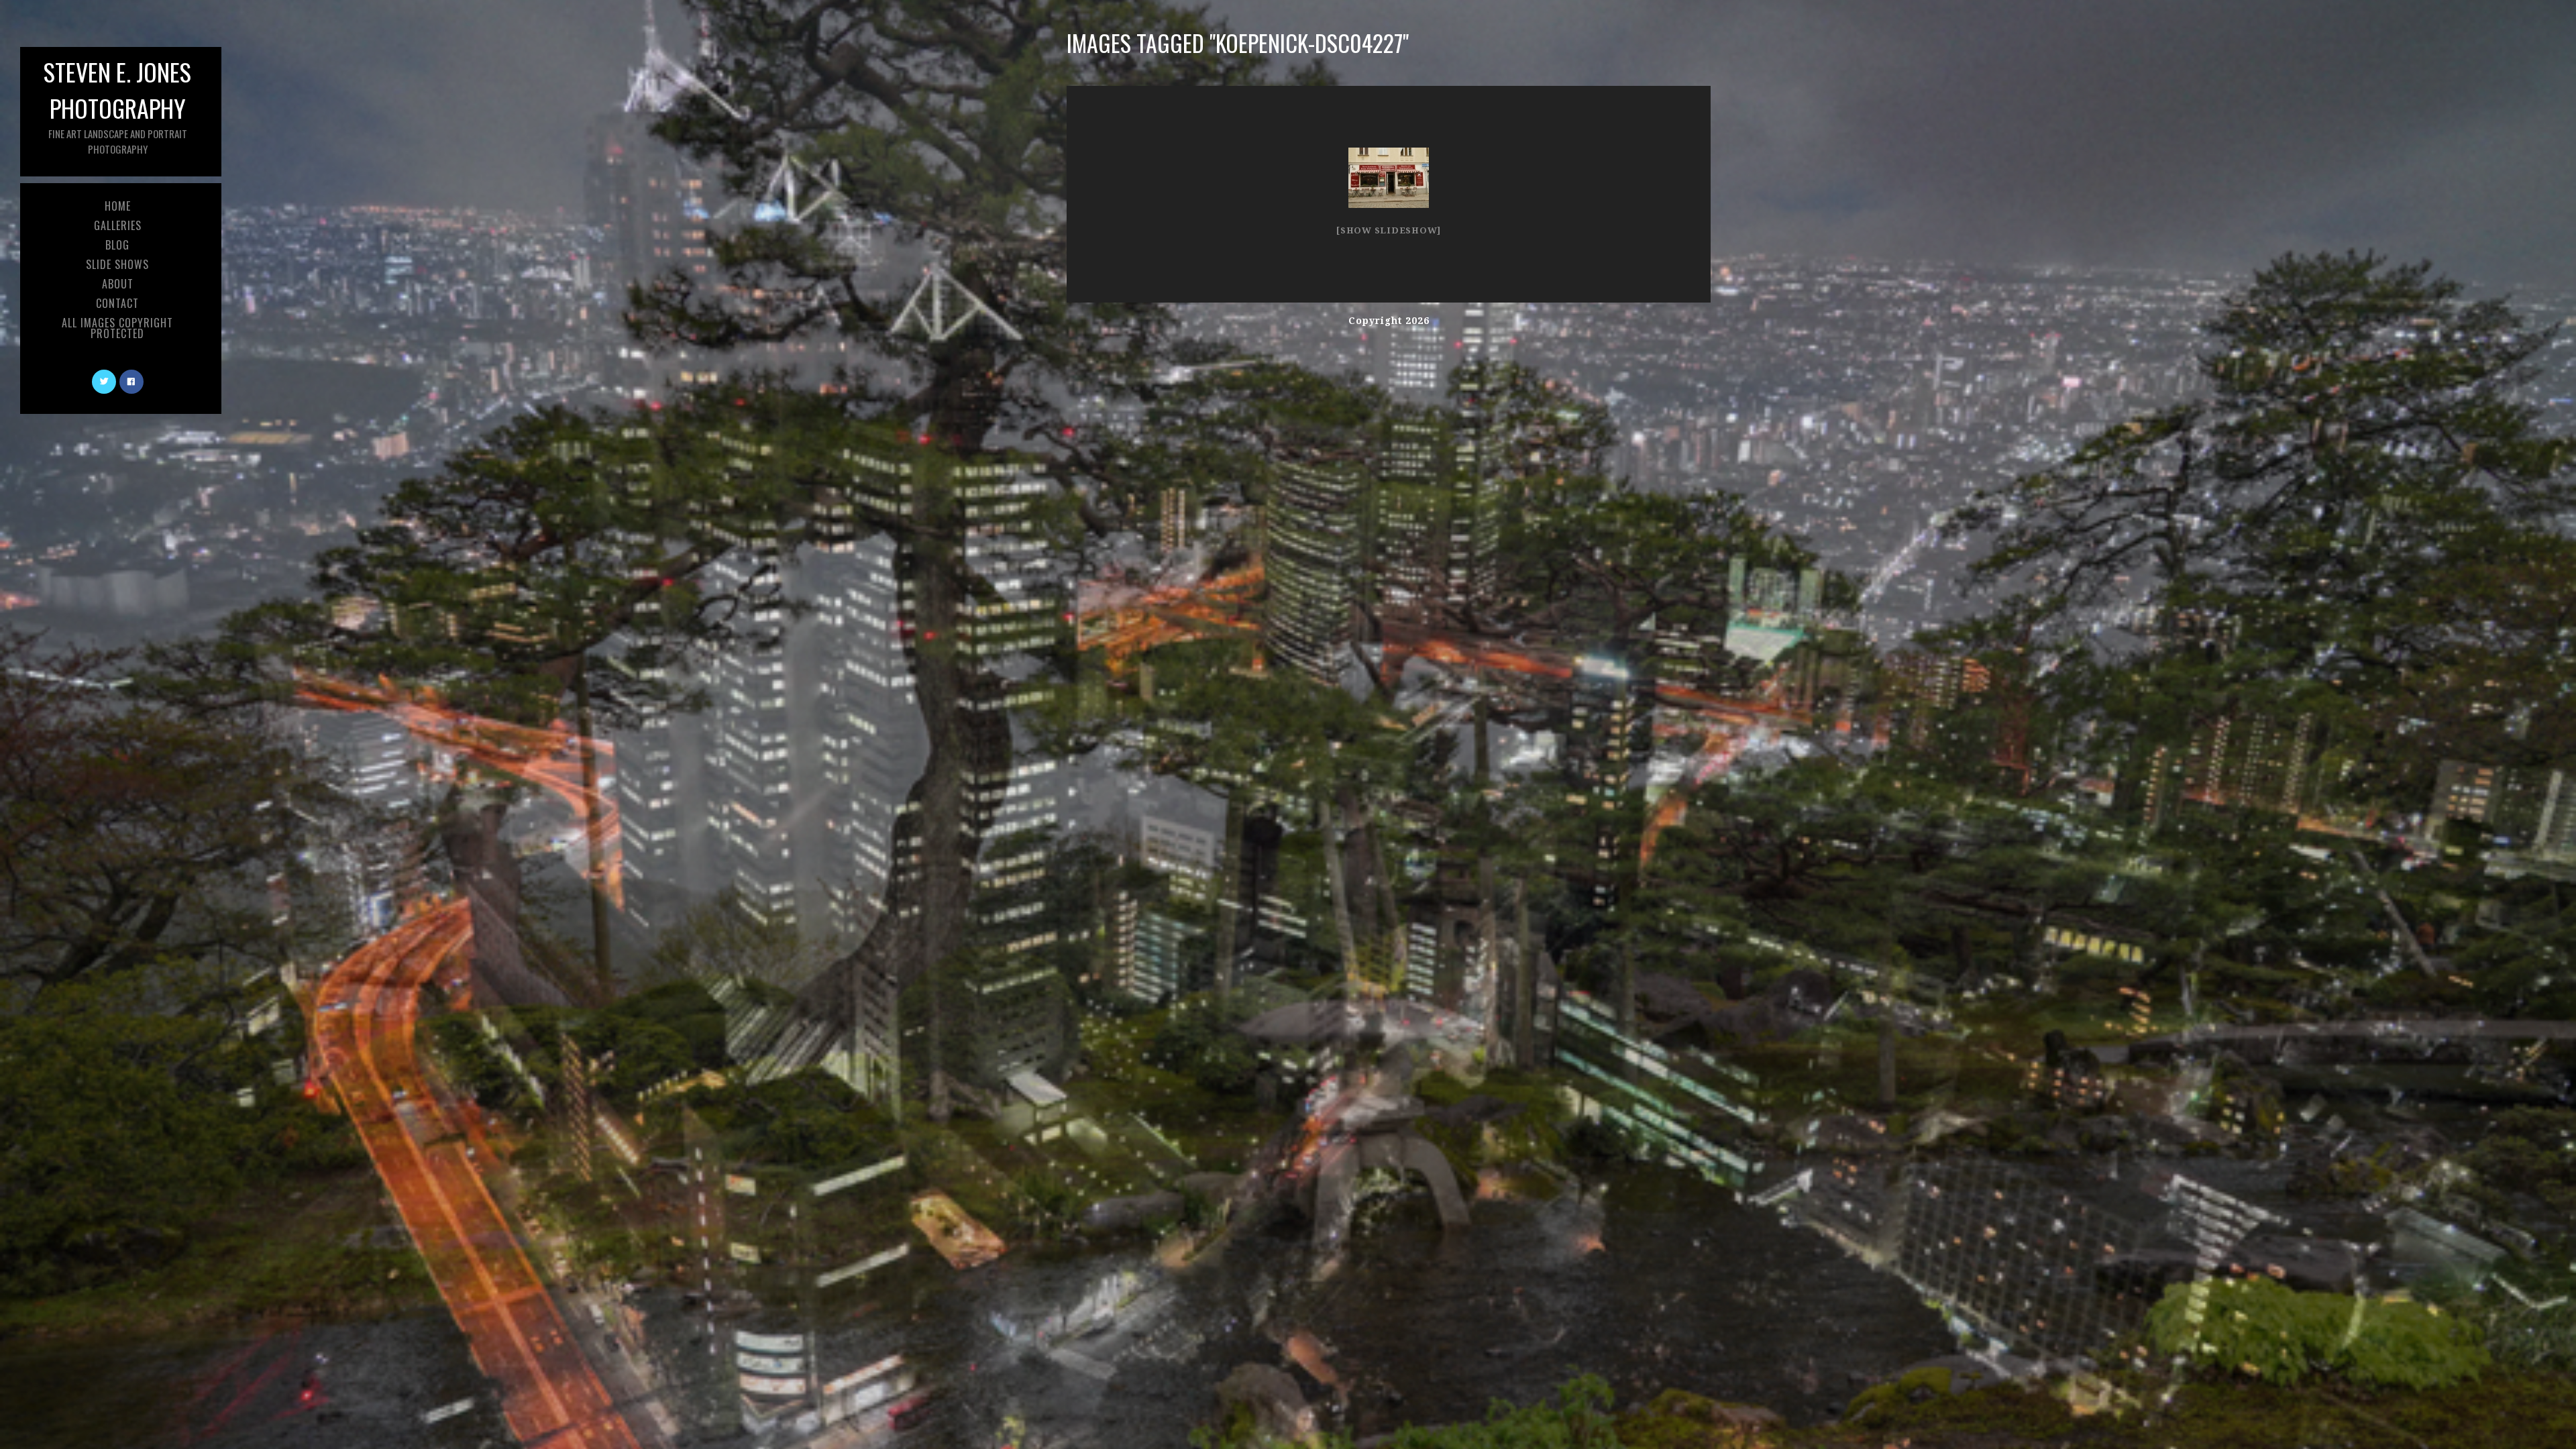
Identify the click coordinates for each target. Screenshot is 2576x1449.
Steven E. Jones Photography (117, 105)
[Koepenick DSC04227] (1389, 178)
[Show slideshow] (1389, 230)
